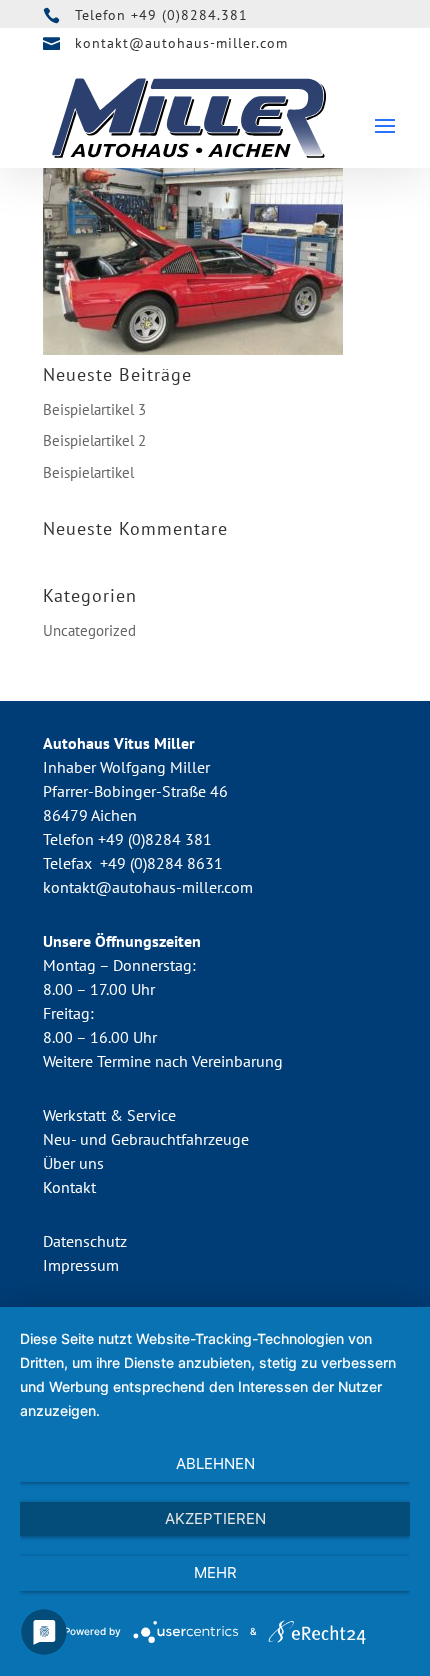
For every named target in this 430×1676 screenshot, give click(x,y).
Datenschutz (85, 1241)
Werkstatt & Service (109, 1115)
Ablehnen (215, 1463)
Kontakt (69, 1187)
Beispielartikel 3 (94, 409)
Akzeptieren (215, 1518)
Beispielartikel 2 (94, 440)
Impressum (81, 1265)
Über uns (73, 1163)
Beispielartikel (88, 472)
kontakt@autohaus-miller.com (181, 43)
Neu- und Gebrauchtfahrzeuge (146, 1139)
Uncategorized (89, 630)
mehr (215, 1572)
